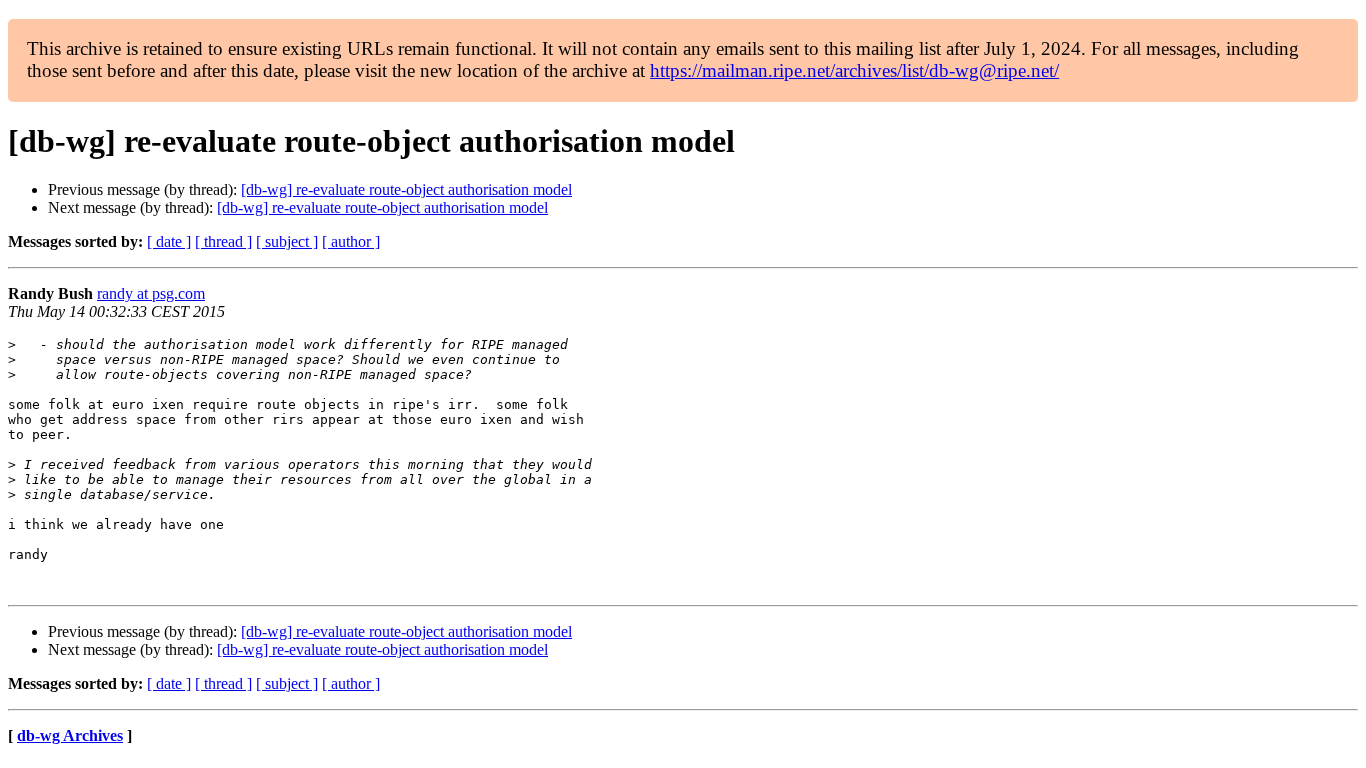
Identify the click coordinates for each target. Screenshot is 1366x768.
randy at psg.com (151, 293)
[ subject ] (287, 241)
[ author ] (351, 241)
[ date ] (169, 241)
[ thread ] (223, 241)
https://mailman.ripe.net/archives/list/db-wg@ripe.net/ (854, 70)
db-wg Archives (70, 735)
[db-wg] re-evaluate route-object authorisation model (406, 189)
